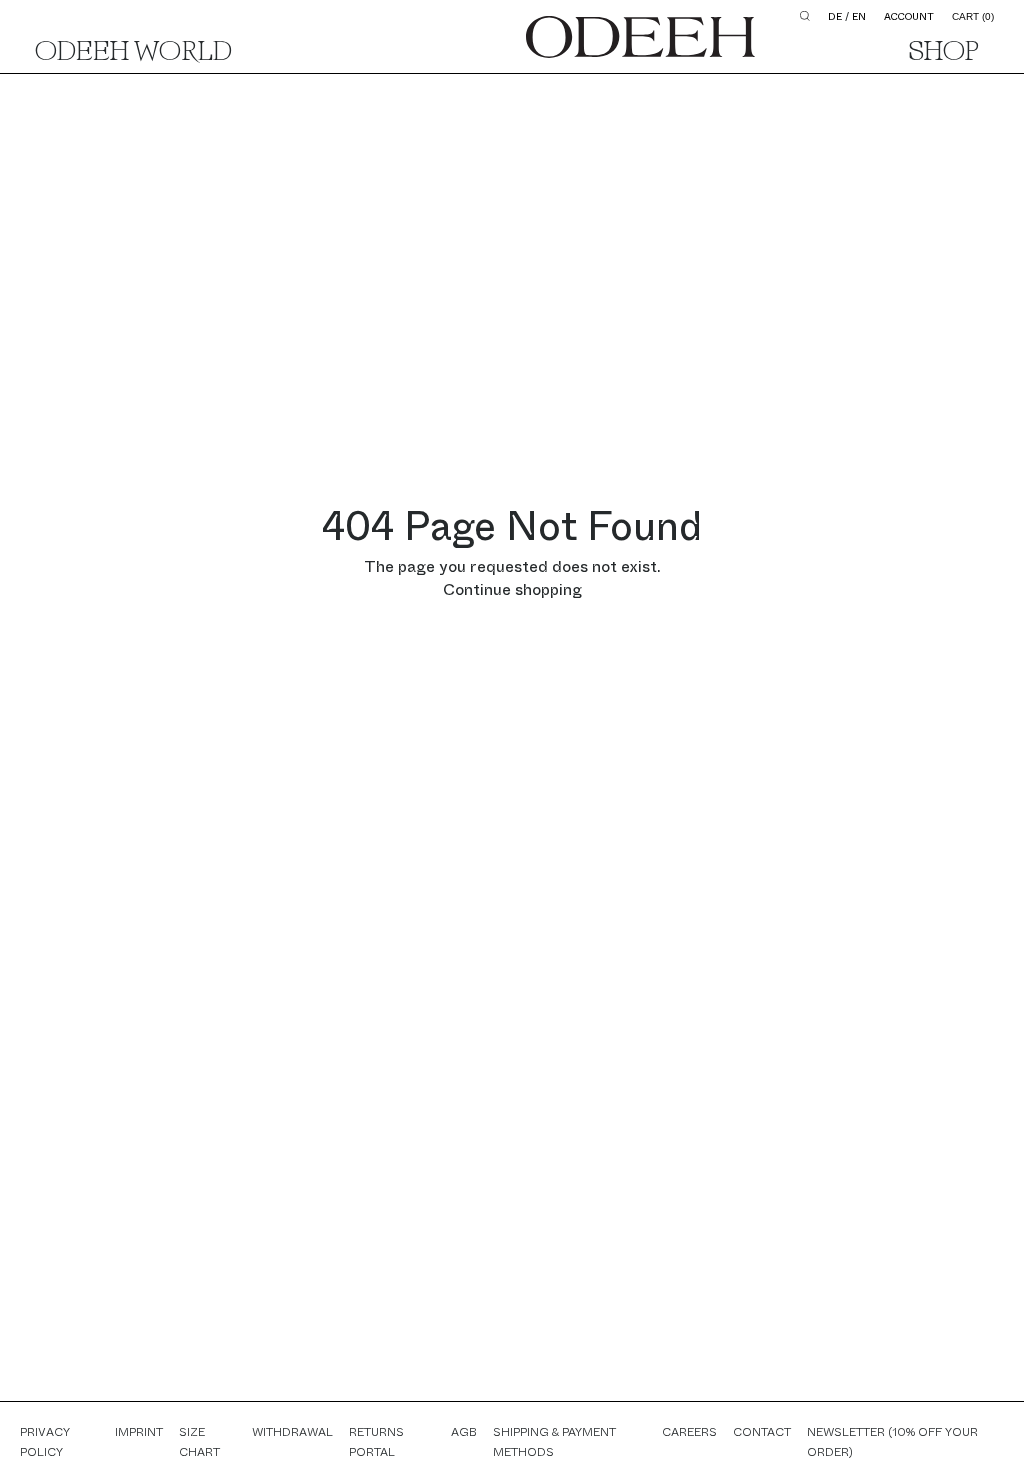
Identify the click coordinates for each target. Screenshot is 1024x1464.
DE (835, 16)
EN (859, 16)
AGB (464, 1432)
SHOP (944, 53)
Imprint (139, 1432)
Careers (689, 1432)
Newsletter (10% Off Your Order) (892, 1442)
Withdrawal (292, 1432)
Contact (762, 1432)
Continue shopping (512, 589)
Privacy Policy (45, 1442)
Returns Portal (376, 1442)
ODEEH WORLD (133, 53)
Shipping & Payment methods (554, 1442)
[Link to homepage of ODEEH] (640, 37)
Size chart (199, 1442)
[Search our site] (805, 16)
